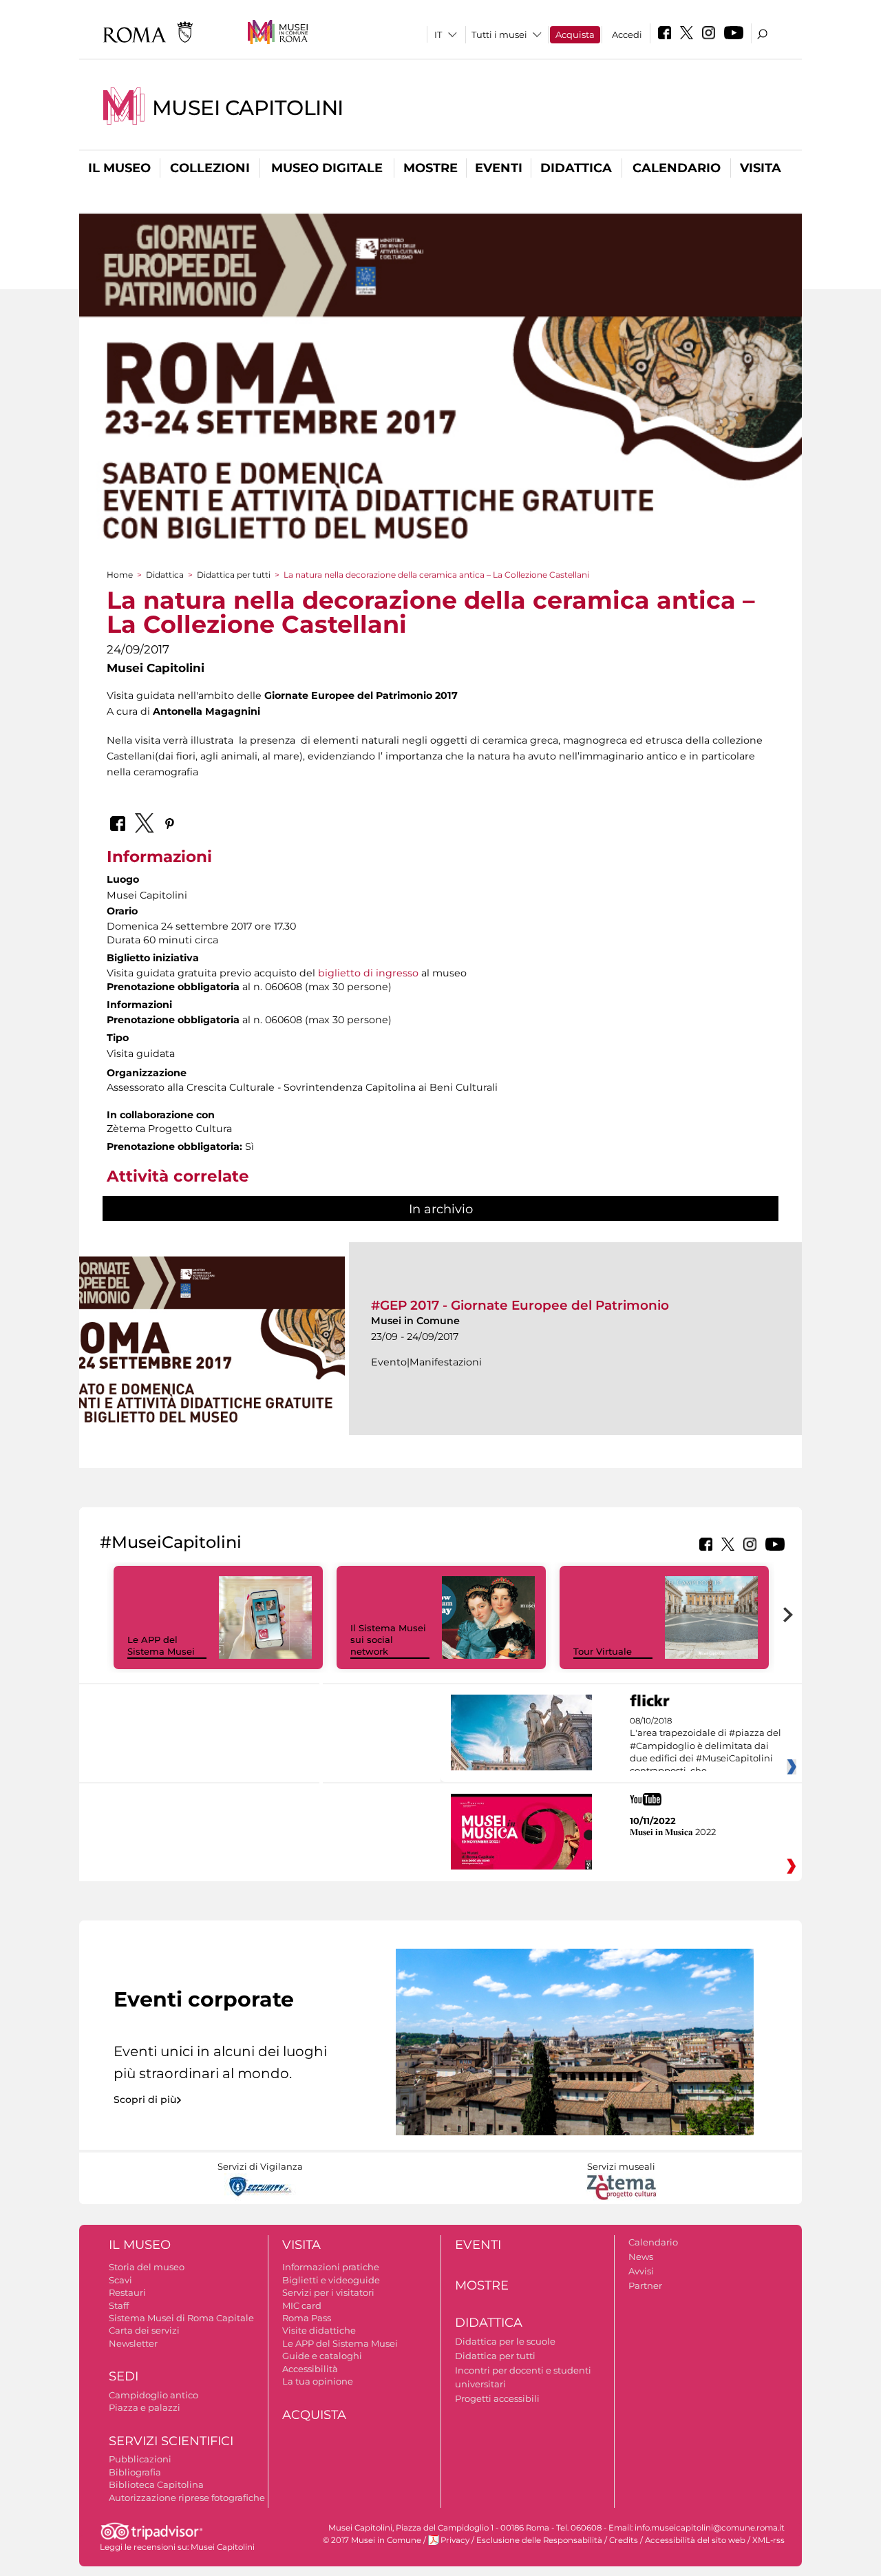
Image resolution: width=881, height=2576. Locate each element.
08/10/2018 (705, 1746)
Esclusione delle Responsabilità (539, 2540)
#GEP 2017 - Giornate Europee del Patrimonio (520, 1305)
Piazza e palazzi (145, 2407)
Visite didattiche (319, 2330)
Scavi (120, 2280)
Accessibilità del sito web (695, 2540)
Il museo (119, 168)
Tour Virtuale (603, 1651)
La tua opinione (318, 2381)
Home (120, 575)
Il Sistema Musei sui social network (388, 1640)
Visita (761, 168)
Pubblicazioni (140, 2459)
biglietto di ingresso (368, 973)
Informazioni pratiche (331, 2267)
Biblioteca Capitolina (156, 2484)
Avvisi (641, 2271)
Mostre (431, 168)
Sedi (124, 2376)
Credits (624, 2540)
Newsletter (133, 2343)
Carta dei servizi (144, 2330)
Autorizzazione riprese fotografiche (187, 2498)
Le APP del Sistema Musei (161, 1645)
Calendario (677, 168)
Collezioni (210, 168)
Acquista (575, 34)
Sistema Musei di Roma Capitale (181, 2318)
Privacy (455, 2540)
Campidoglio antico (153, 2395)
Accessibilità (310, 2369)
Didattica (576, 168)
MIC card (302, 2305)
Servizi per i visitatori (328, 2292)
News (641, 2256)
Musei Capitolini (248, 108)
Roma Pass (307, 2318)
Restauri (127, 2292)
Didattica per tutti (234, 575)
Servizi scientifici (171, 2441)
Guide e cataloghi (322, 2356)
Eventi (499, 168)
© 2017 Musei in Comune (372, 2540)
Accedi (627, 34)
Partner (645, 2285)
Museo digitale (327, 168)
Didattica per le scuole (505, 2341)
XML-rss (768, 2540)
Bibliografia (135, 2472)
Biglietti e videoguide (331, 2280)
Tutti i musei (499, 34)
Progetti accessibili (497, 2398)
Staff (119, 2305)
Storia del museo (147, 2267)
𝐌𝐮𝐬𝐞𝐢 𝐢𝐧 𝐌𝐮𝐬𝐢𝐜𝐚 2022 (673, 1832)
